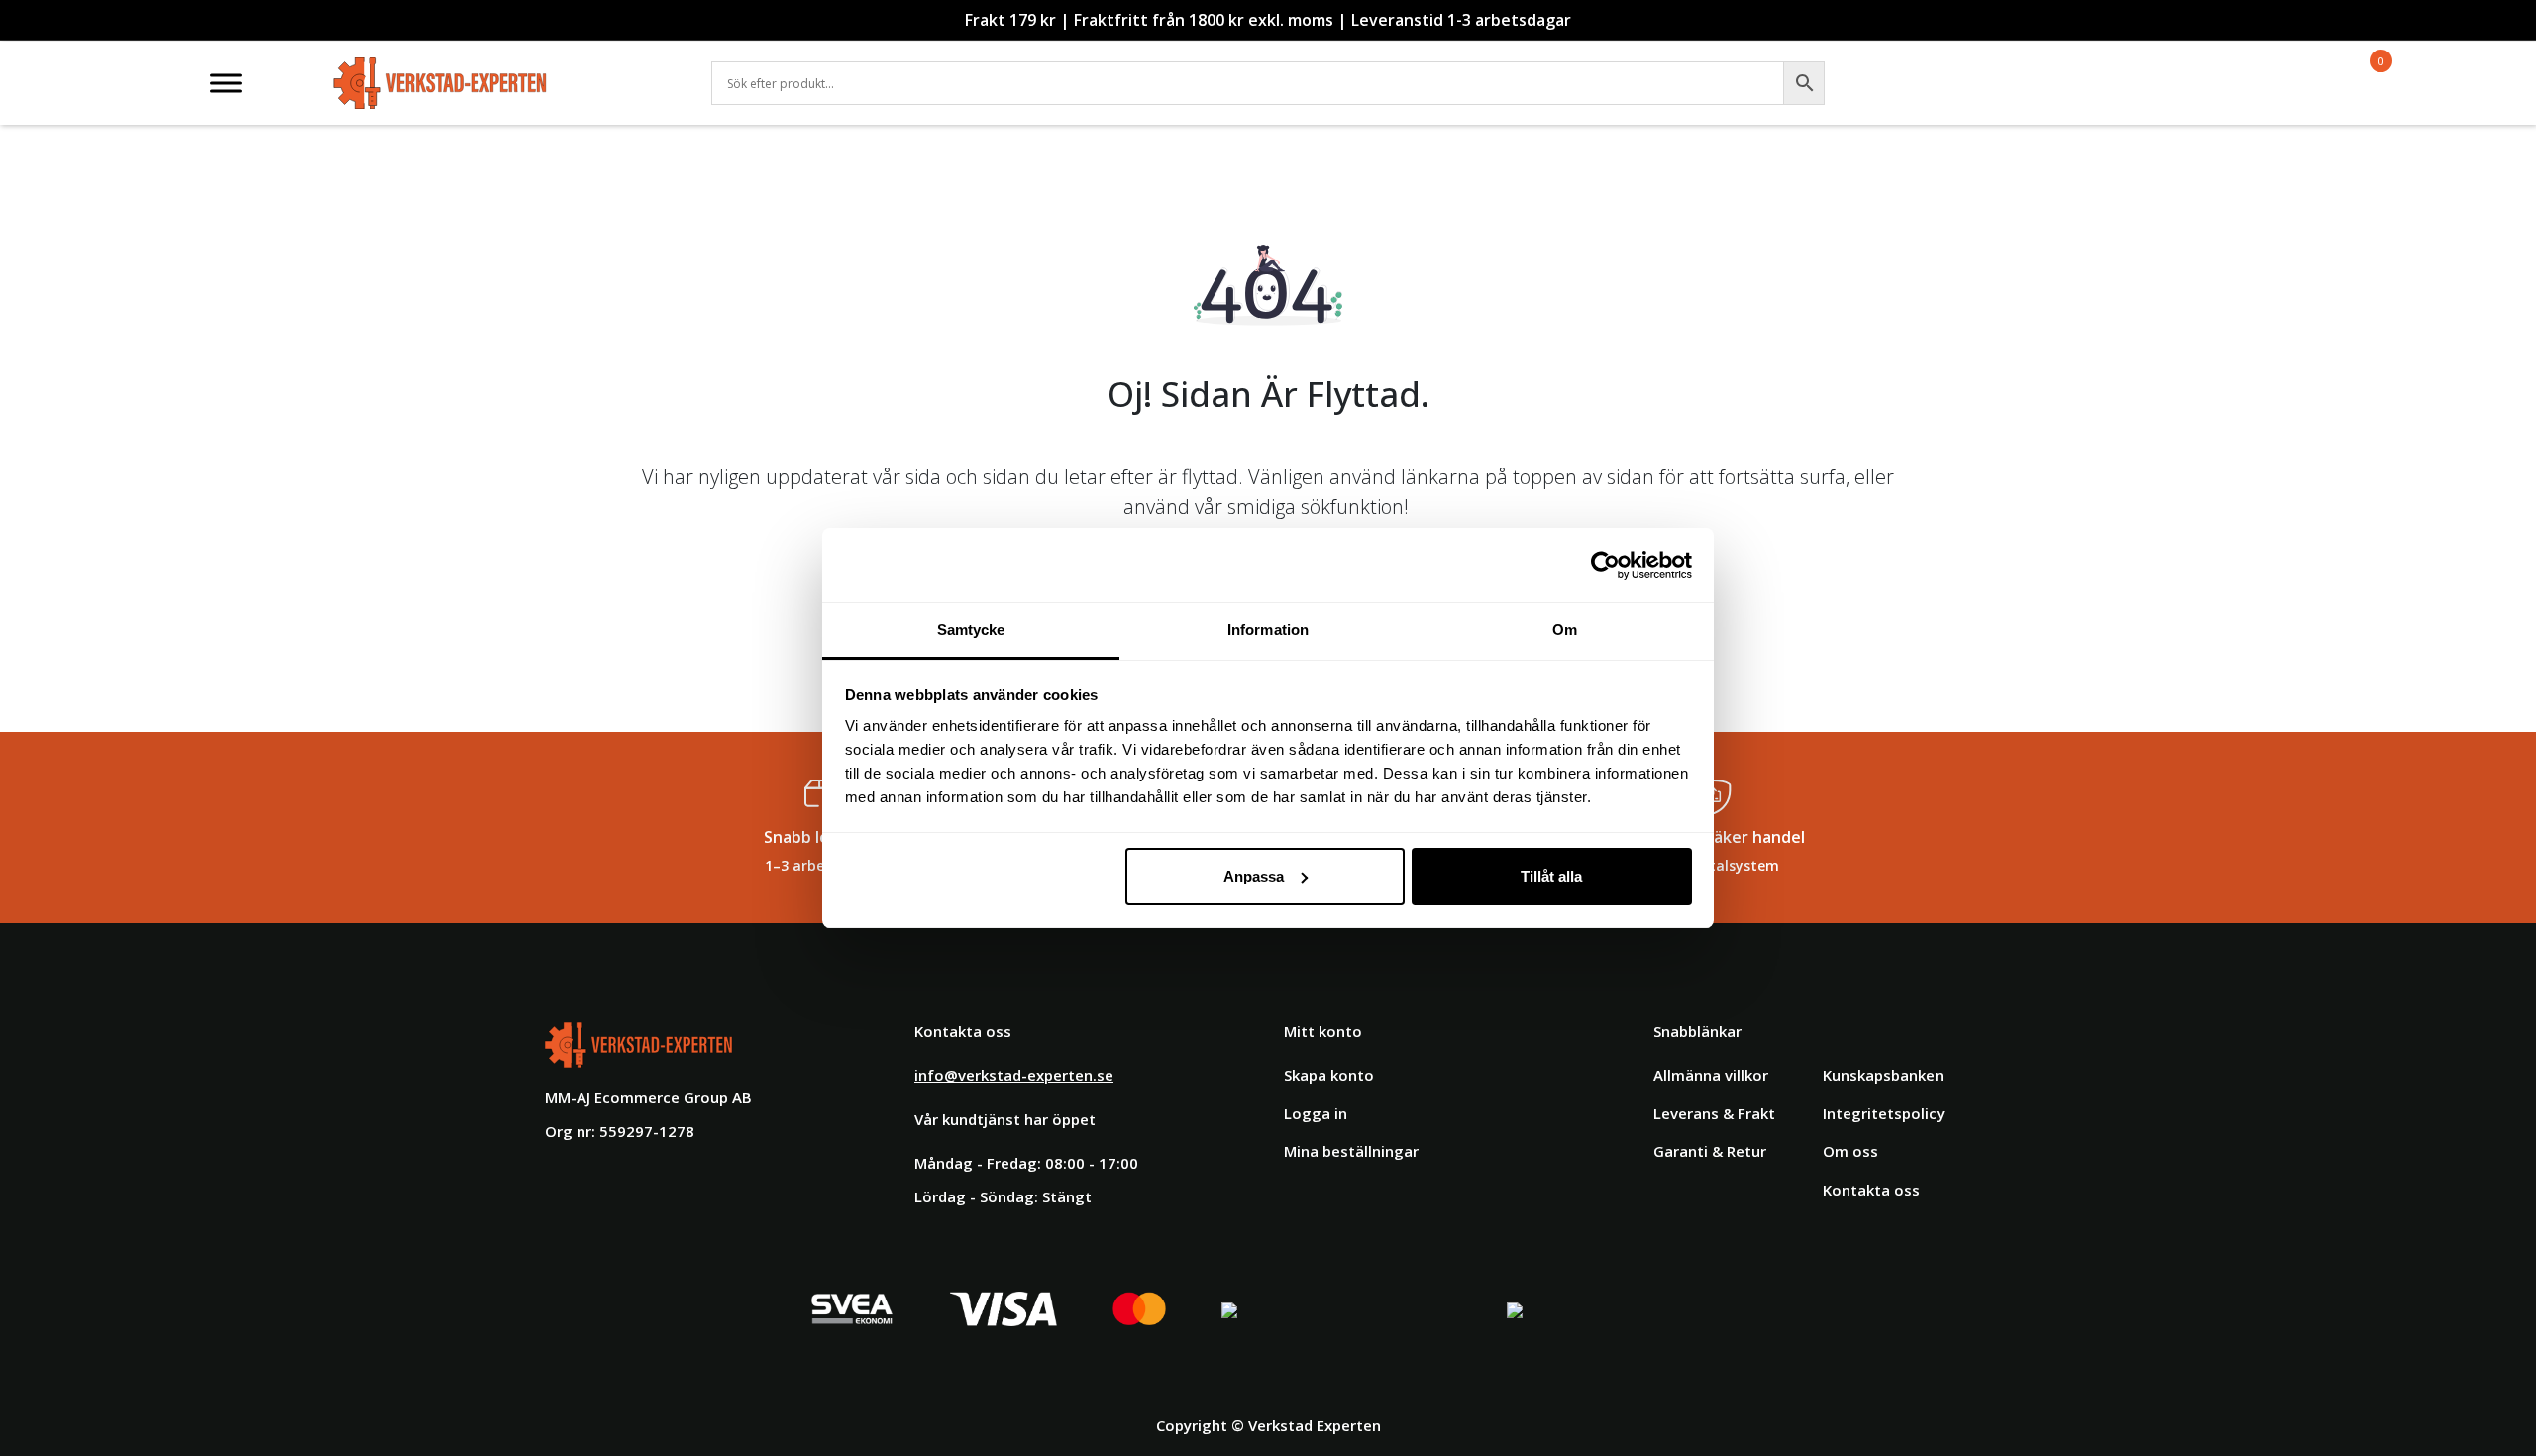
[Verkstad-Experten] (440, 69)
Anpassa (1254, 876)
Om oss (1850, 1151)
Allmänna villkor (1711, 1075)
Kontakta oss (1871, 1190)
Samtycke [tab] (971, 629)
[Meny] (226, 83)
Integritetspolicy (1884, 1113)
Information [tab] (1268, 629)
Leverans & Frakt (1714, 1113)
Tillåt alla (1551, 876)
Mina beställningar (1351, 1151)
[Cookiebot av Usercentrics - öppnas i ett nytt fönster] (1605, 566)
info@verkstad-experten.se (1014, 1075)
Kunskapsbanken (1883, 1075)
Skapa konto (1329, 1075)
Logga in (1316, 1113)
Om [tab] (1565, 629)
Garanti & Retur (1710, 1151)
